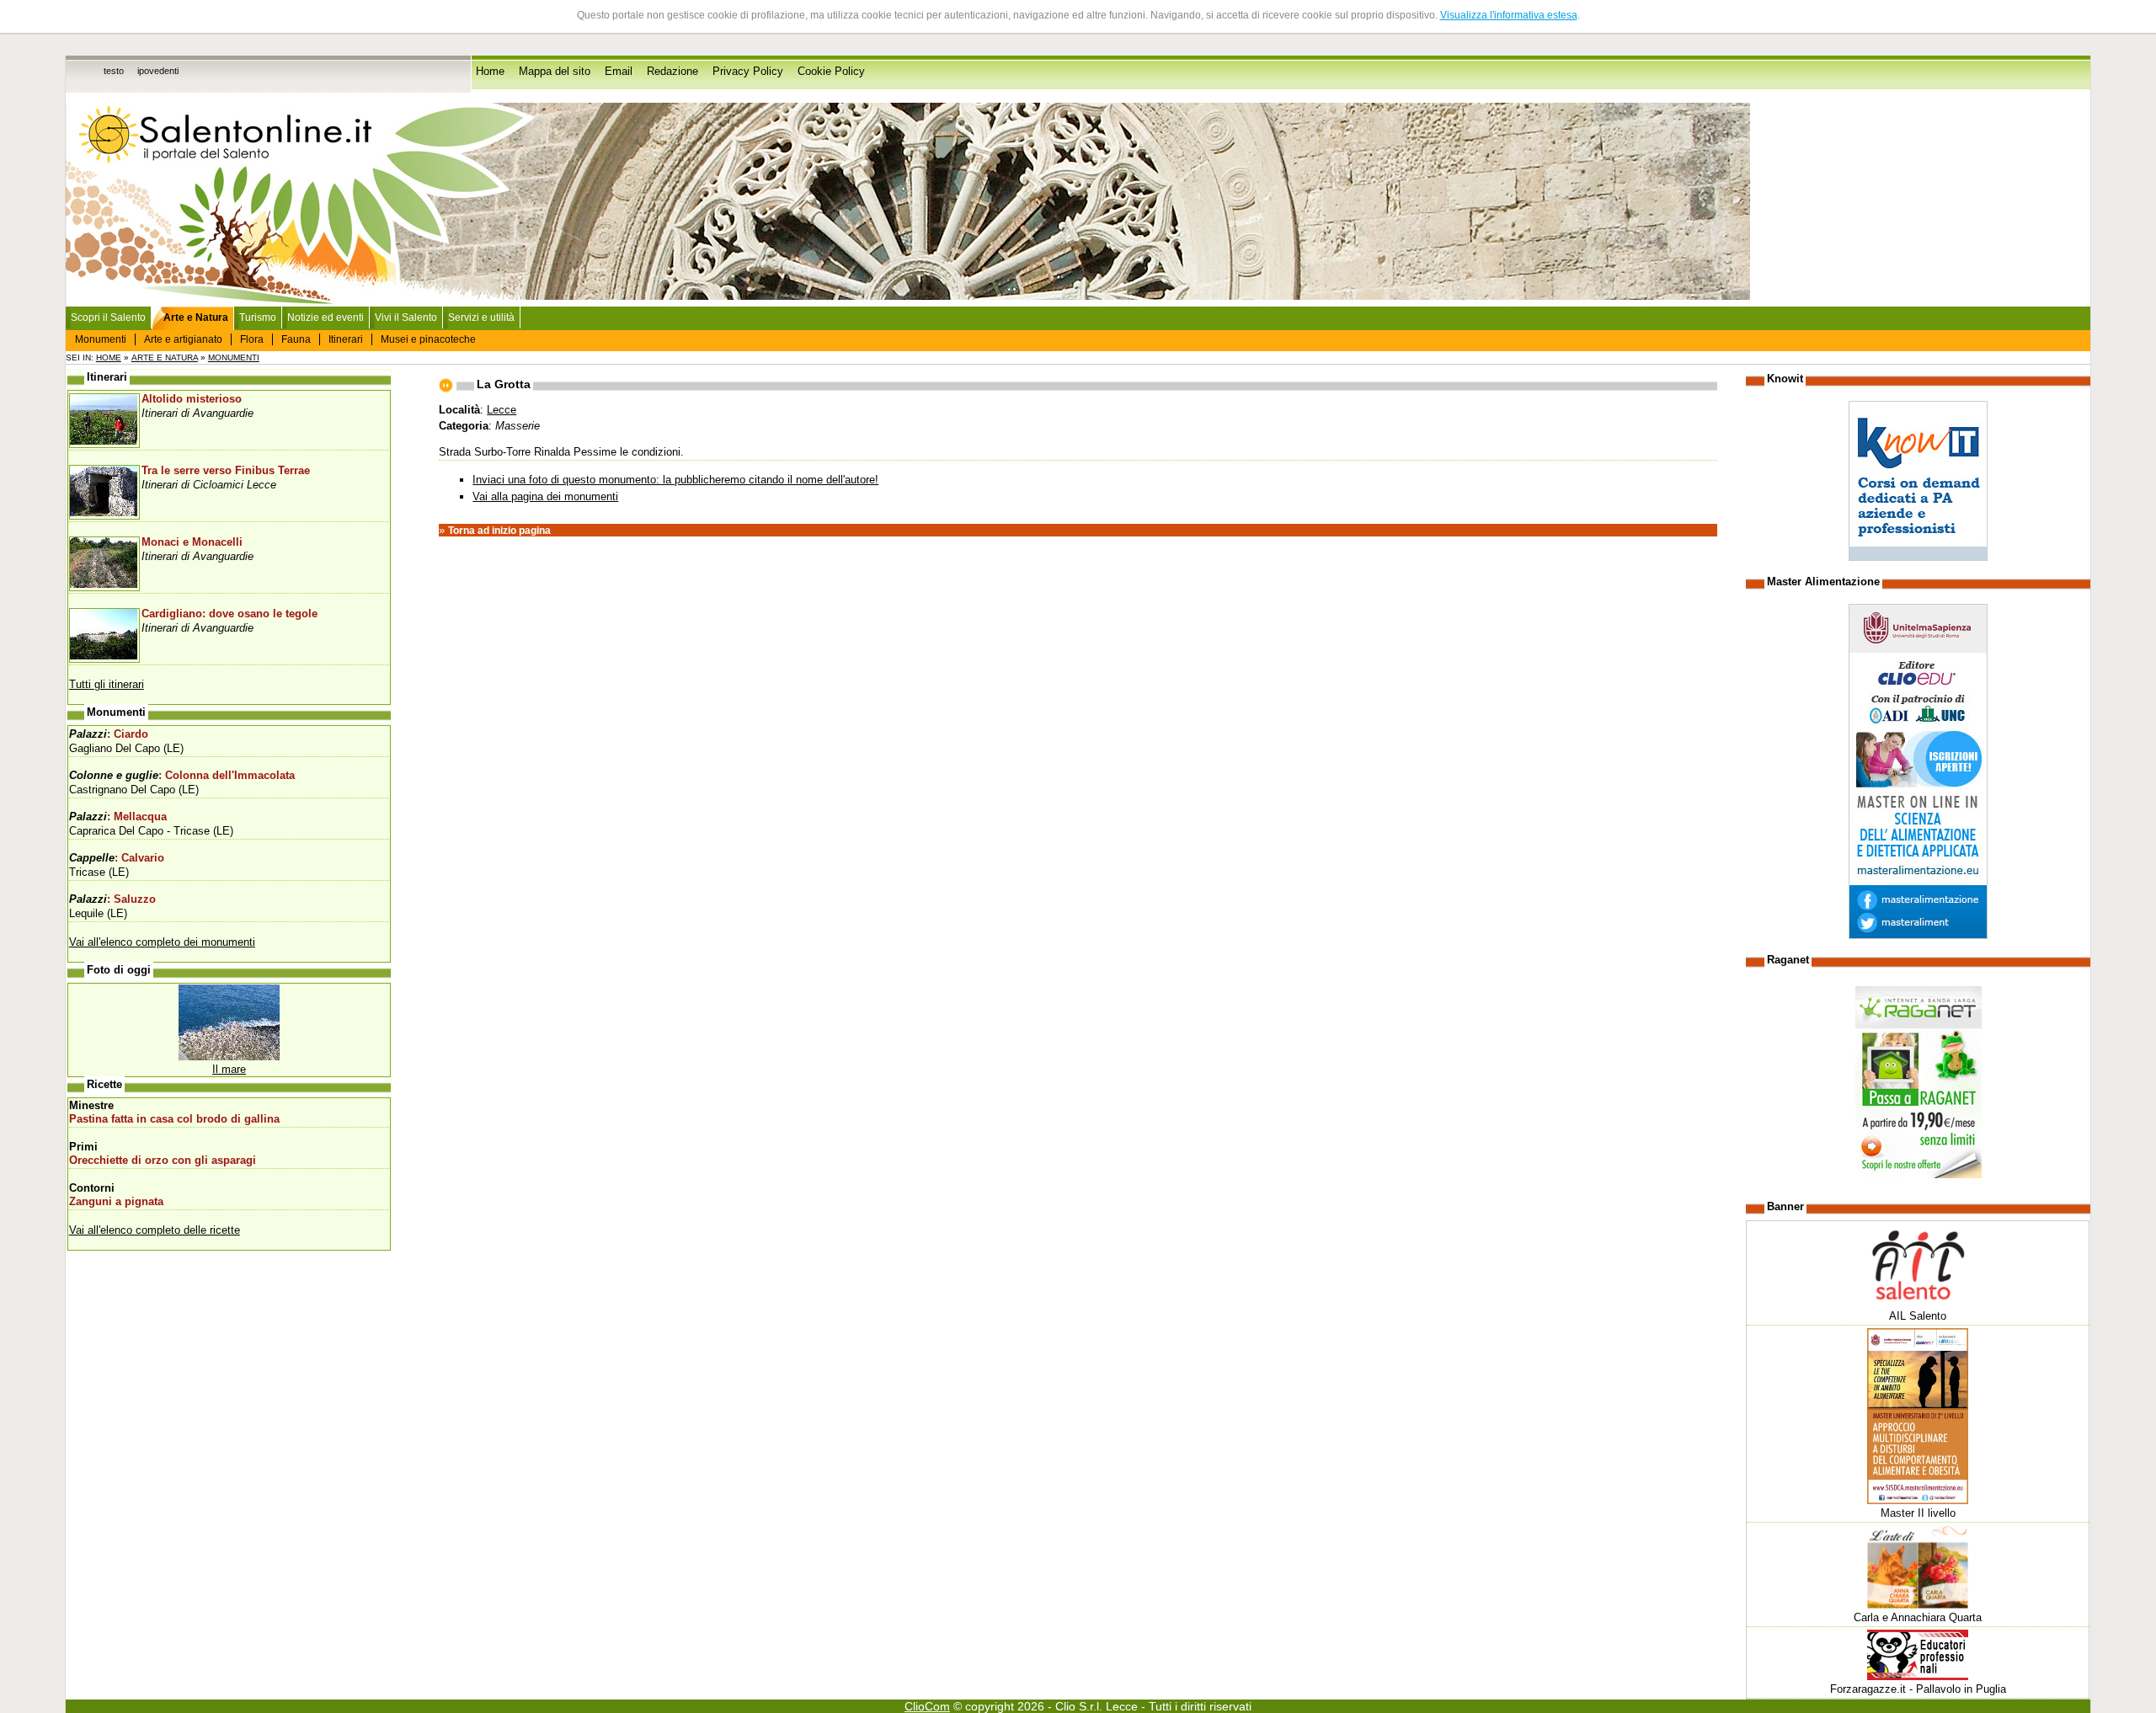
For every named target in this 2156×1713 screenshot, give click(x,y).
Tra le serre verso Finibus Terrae (226, 471)
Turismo (258, 318)
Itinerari (346, 339)
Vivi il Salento (406, 318)
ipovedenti (158, 71)
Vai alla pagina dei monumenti (545, 496)
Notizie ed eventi (326, 318)
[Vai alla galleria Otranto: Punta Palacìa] (229, 1057)
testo (114, 71)
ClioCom (927, 1706)
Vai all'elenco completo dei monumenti (162, 942)
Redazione (672, 72)
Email (619, 72)
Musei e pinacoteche (428, 339)
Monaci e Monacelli (192, 542)
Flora (252, 339)
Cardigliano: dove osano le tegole (229, 614)
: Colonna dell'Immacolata (182, 776)
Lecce (502, 410)
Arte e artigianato (183, 339)
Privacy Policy (748, 72)
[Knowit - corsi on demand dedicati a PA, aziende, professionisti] (1918, 557)
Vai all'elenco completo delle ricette (155, 1230)
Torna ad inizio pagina (499, 531)
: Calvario (117, 858)
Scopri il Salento (108, 318)
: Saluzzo (112, 899)
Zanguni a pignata (116, 1202)
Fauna (296, 339)
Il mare (229, 1069)
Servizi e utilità (481, 318)
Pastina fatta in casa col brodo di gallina (174, 1119)
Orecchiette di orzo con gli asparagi (163, 1161)
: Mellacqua (118, 817)
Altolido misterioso (192, 399)
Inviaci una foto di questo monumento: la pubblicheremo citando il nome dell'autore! (675, 480)
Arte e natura (165, 358)
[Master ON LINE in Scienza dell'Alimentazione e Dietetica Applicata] (1918, 935)
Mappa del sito (555, 72)
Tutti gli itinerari (107, 684)
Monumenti (101, 339)
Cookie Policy (831, 72)
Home (490, 72)
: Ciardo (109, 734)
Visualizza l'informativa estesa (1509, 15)
